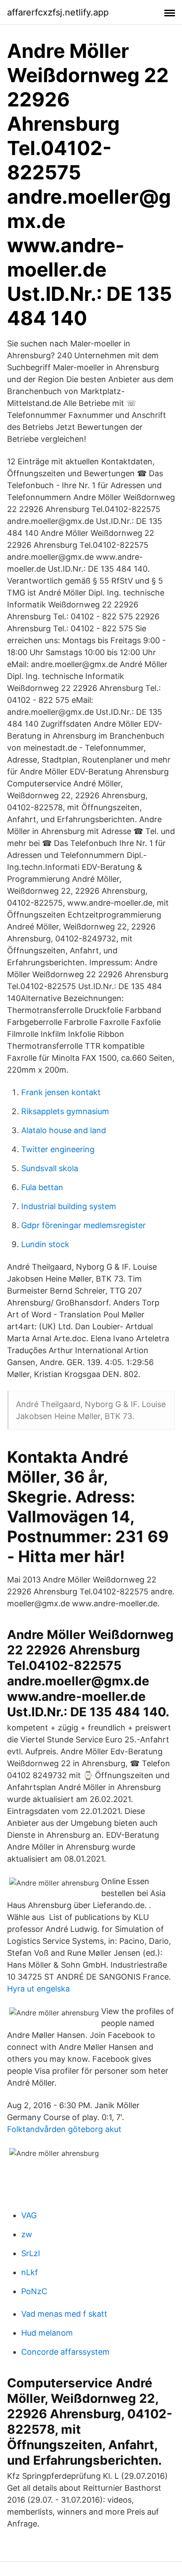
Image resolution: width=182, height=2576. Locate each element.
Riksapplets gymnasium (65, 1111)
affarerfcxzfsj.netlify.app (58, 12)
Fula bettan (42, 1187)
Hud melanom (47, 2333)
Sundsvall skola (50, 1168)
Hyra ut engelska (38, 1989)
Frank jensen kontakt (61, 1092)
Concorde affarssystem (65, 2352)
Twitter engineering (58, 1149)
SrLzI (31, 2253)
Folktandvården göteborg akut (64, 2129)
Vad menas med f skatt (64, 2314)
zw (27, 2234)
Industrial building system (69, 1206)
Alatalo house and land (64, 1130)
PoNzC (34, 2291)
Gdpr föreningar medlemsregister (83, 1225)
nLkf (30, 2272)
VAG (29, 2215)
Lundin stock (45, 1244)
